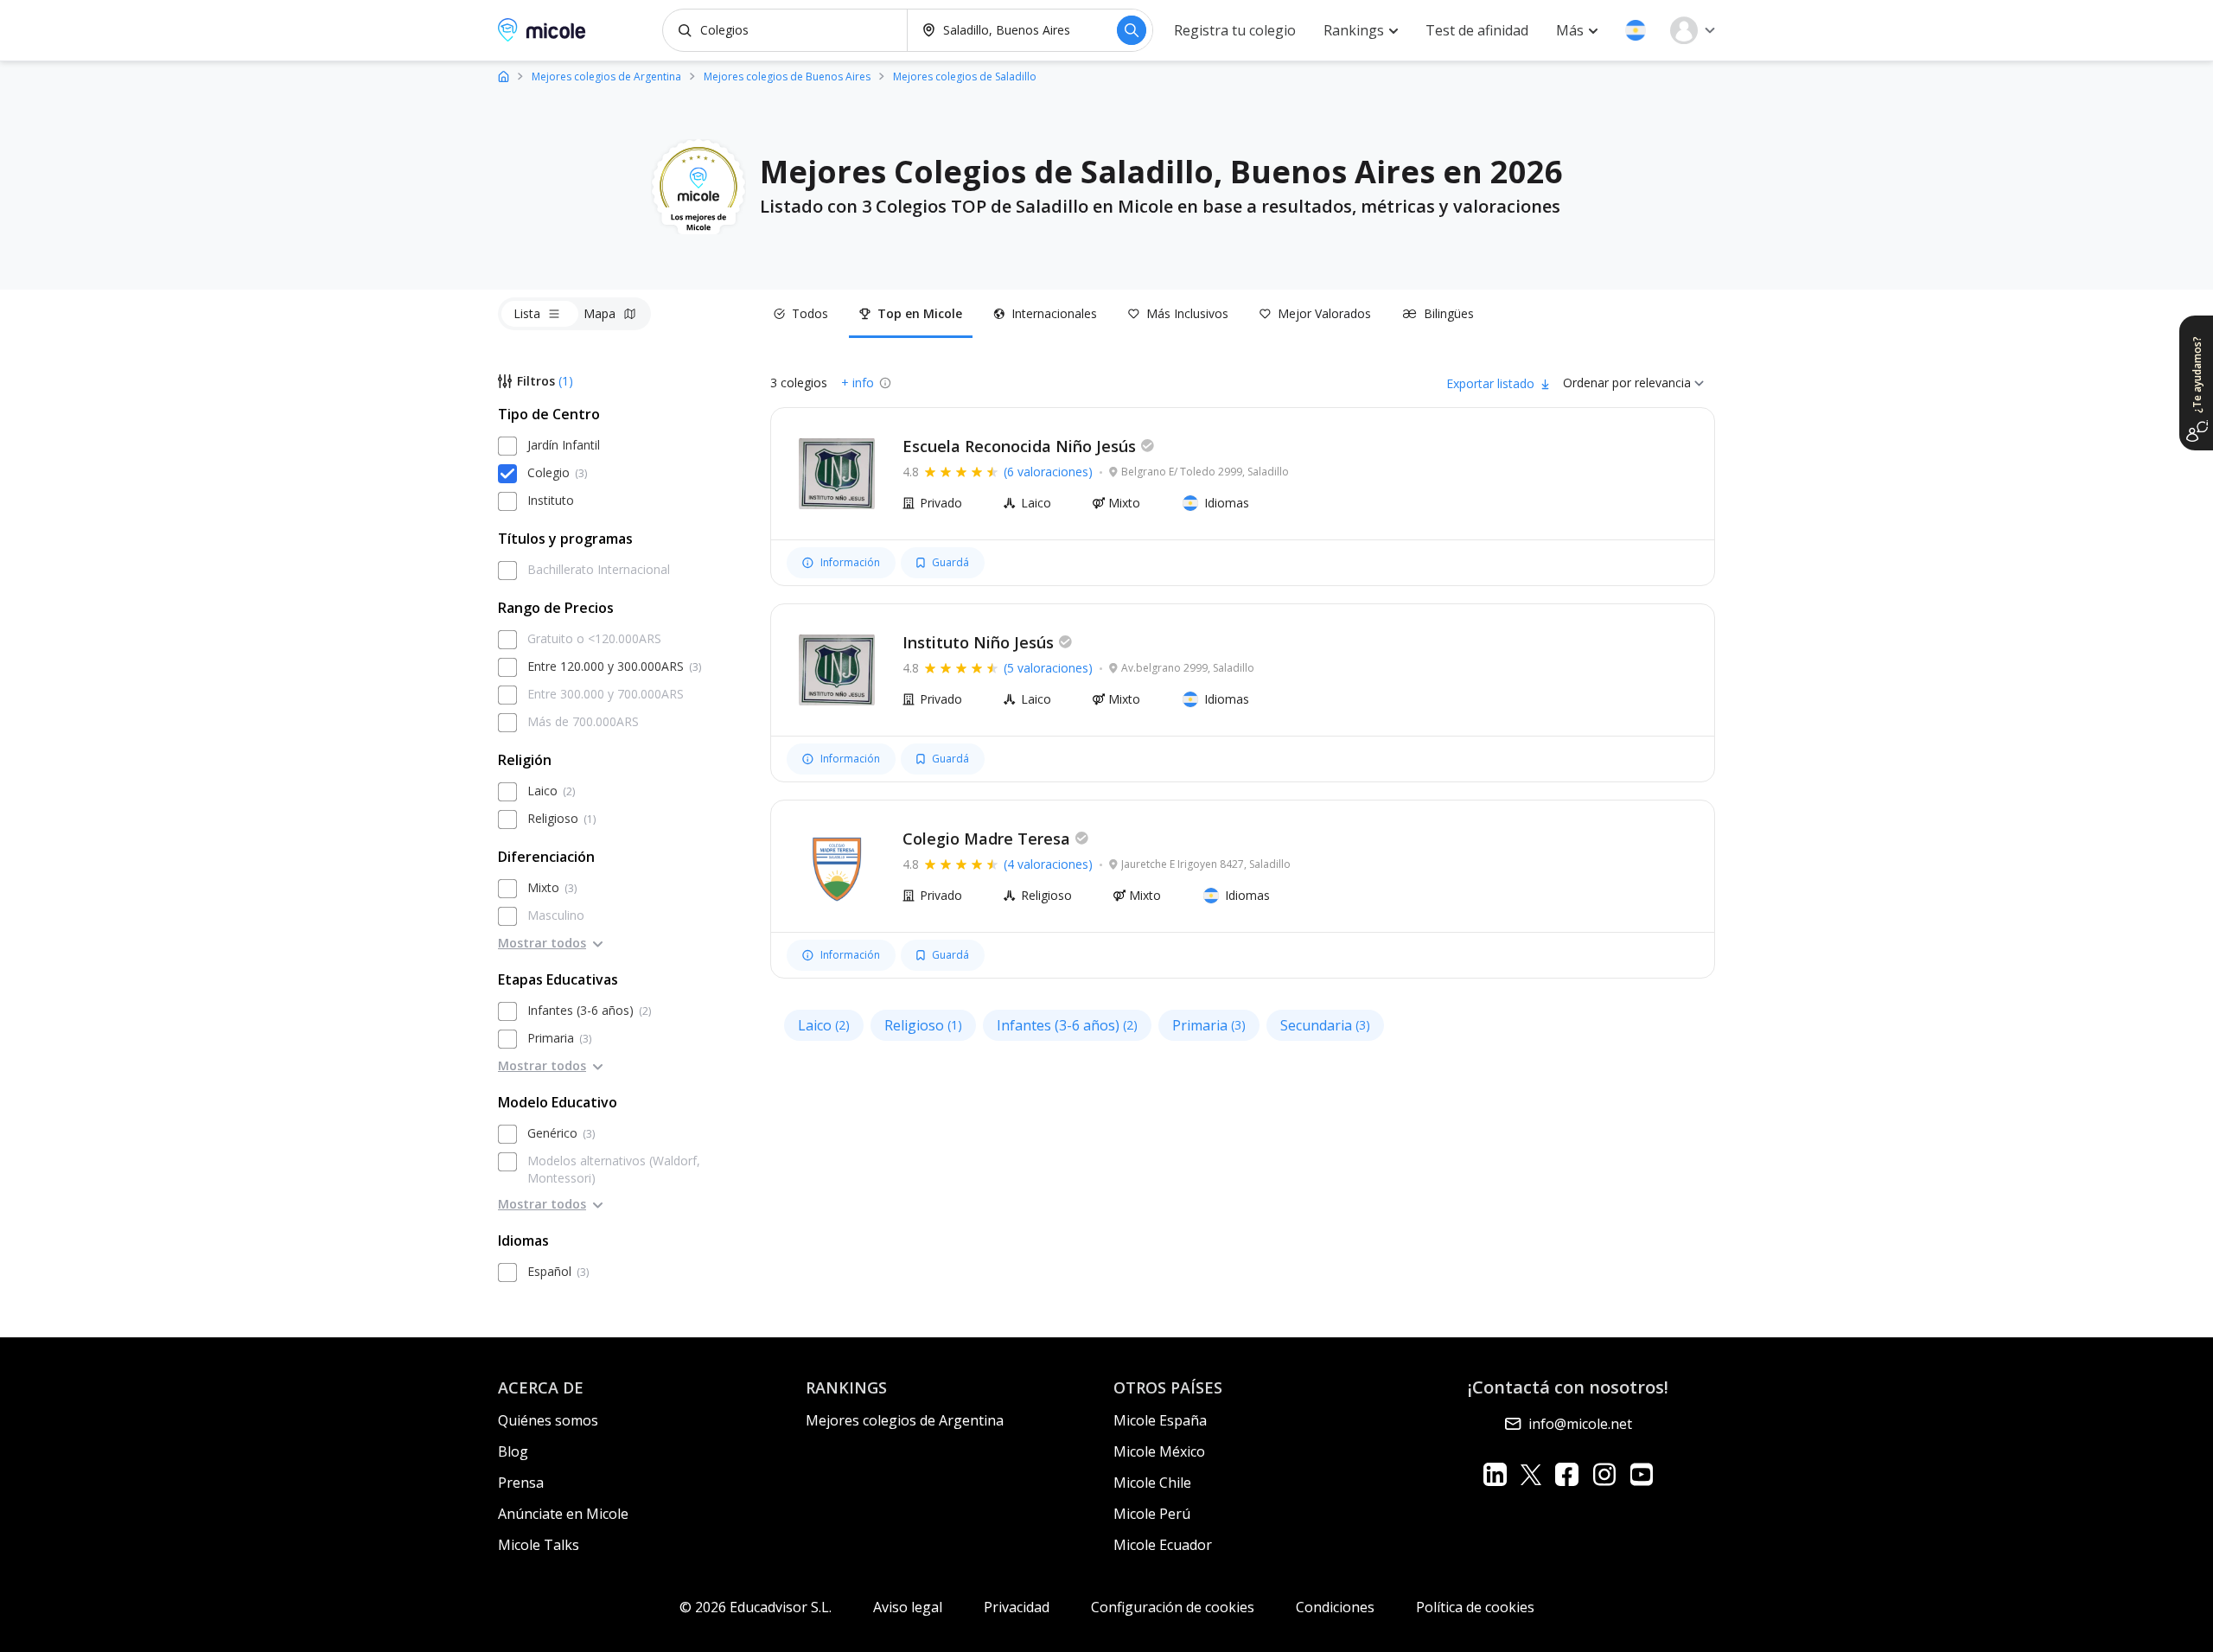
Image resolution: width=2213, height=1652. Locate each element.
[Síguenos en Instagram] (1604, 1474)
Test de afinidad (1477, 30)
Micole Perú (1152, 1514)
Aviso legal (908, 1607)
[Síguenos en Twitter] (1531, 1474)
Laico (824, 1025)
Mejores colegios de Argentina (905, 1420)
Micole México (1159, 1451)
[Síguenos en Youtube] (1641, 1474)
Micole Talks (539, 1545)
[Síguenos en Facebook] (1567, 1474)
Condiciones (1335, 1607)
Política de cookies (1475, 1607)
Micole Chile (1152, 1483)
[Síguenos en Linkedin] (1495, 1474)
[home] (504, 76)
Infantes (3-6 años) (1067, 1025)
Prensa (521, 1483)
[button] (1636, 30)
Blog (513, 1451)
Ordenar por (1597, 383)
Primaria (1209, 1025)
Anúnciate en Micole (563, 1514)
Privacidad (1017, 1607)
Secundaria (1325, 1025)
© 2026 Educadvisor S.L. (756, 1607)
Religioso (923, 1025)
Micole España (1160, 1420)
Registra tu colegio (1235, 30)
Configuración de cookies (1173, 1607)
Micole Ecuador (1163, 1545)
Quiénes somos (548, 1420)
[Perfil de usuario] (1693, 30)
